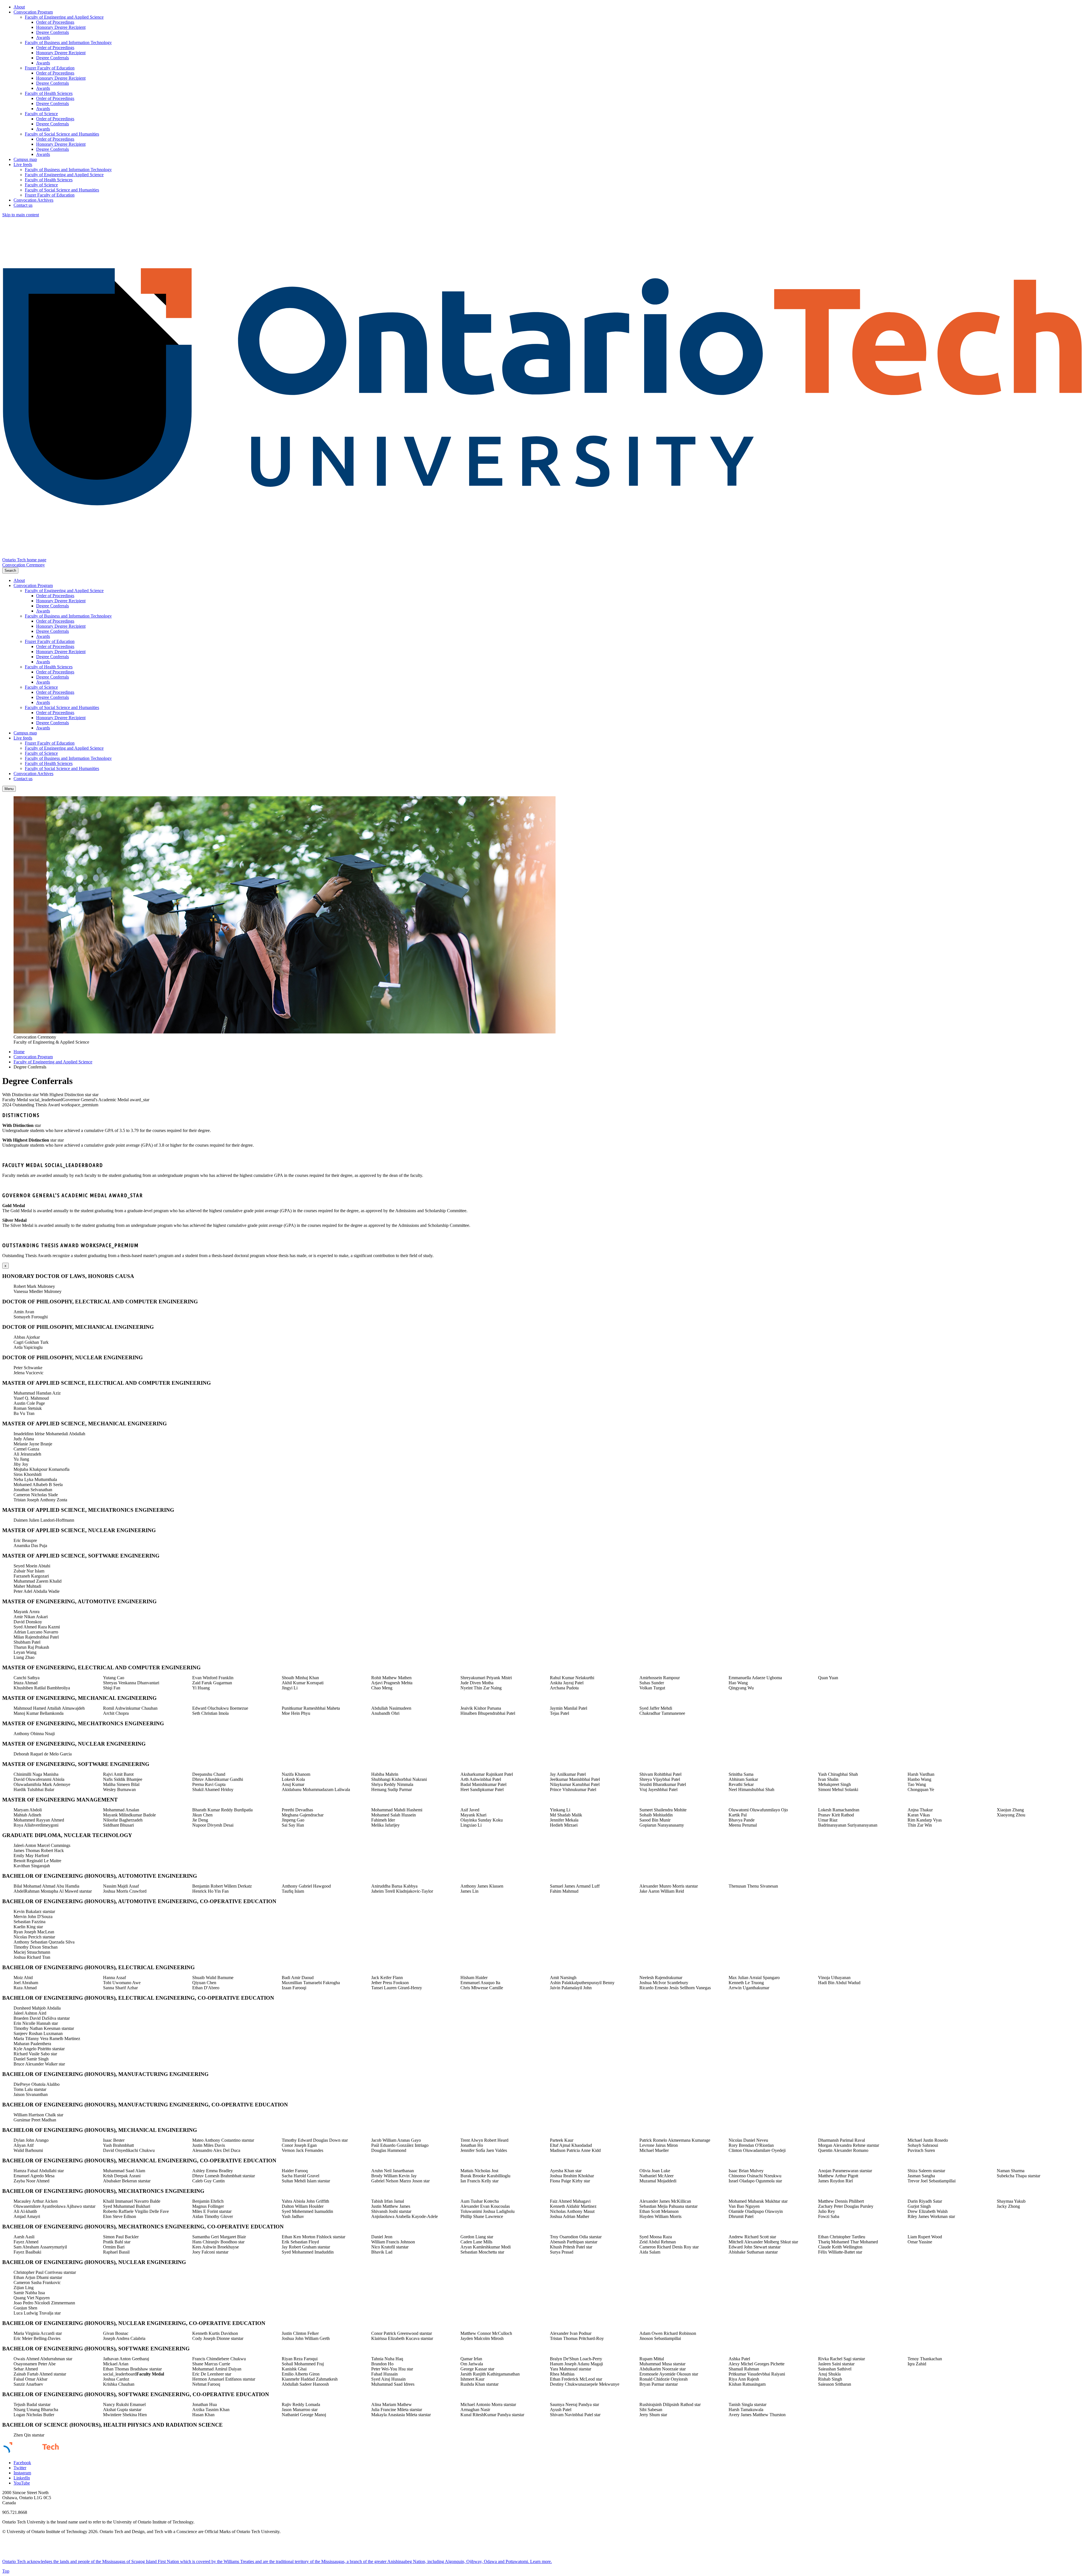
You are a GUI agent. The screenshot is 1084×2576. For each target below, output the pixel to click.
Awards (43, 37)
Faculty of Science (41, 114)
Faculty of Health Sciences (49, 93)
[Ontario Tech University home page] (542, 555)
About (19, 7)
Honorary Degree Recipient (61, 27)
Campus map (25, 159)
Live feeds (23, 164)
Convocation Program (33, 12)
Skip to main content (21, 215)
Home (19, 1052)
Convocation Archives (33, 200)
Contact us (23, 205)
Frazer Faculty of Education (50, 68)
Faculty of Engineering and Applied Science (64, 17)
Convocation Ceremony (24, 565)
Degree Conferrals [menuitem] (30, 1067)
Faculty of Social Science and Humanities (62, 134)
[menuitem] (548, 7)
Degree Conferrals (53, 32)
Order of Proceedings (55, 22)
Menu (9, 789)
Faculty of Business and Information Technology (68, 42)
